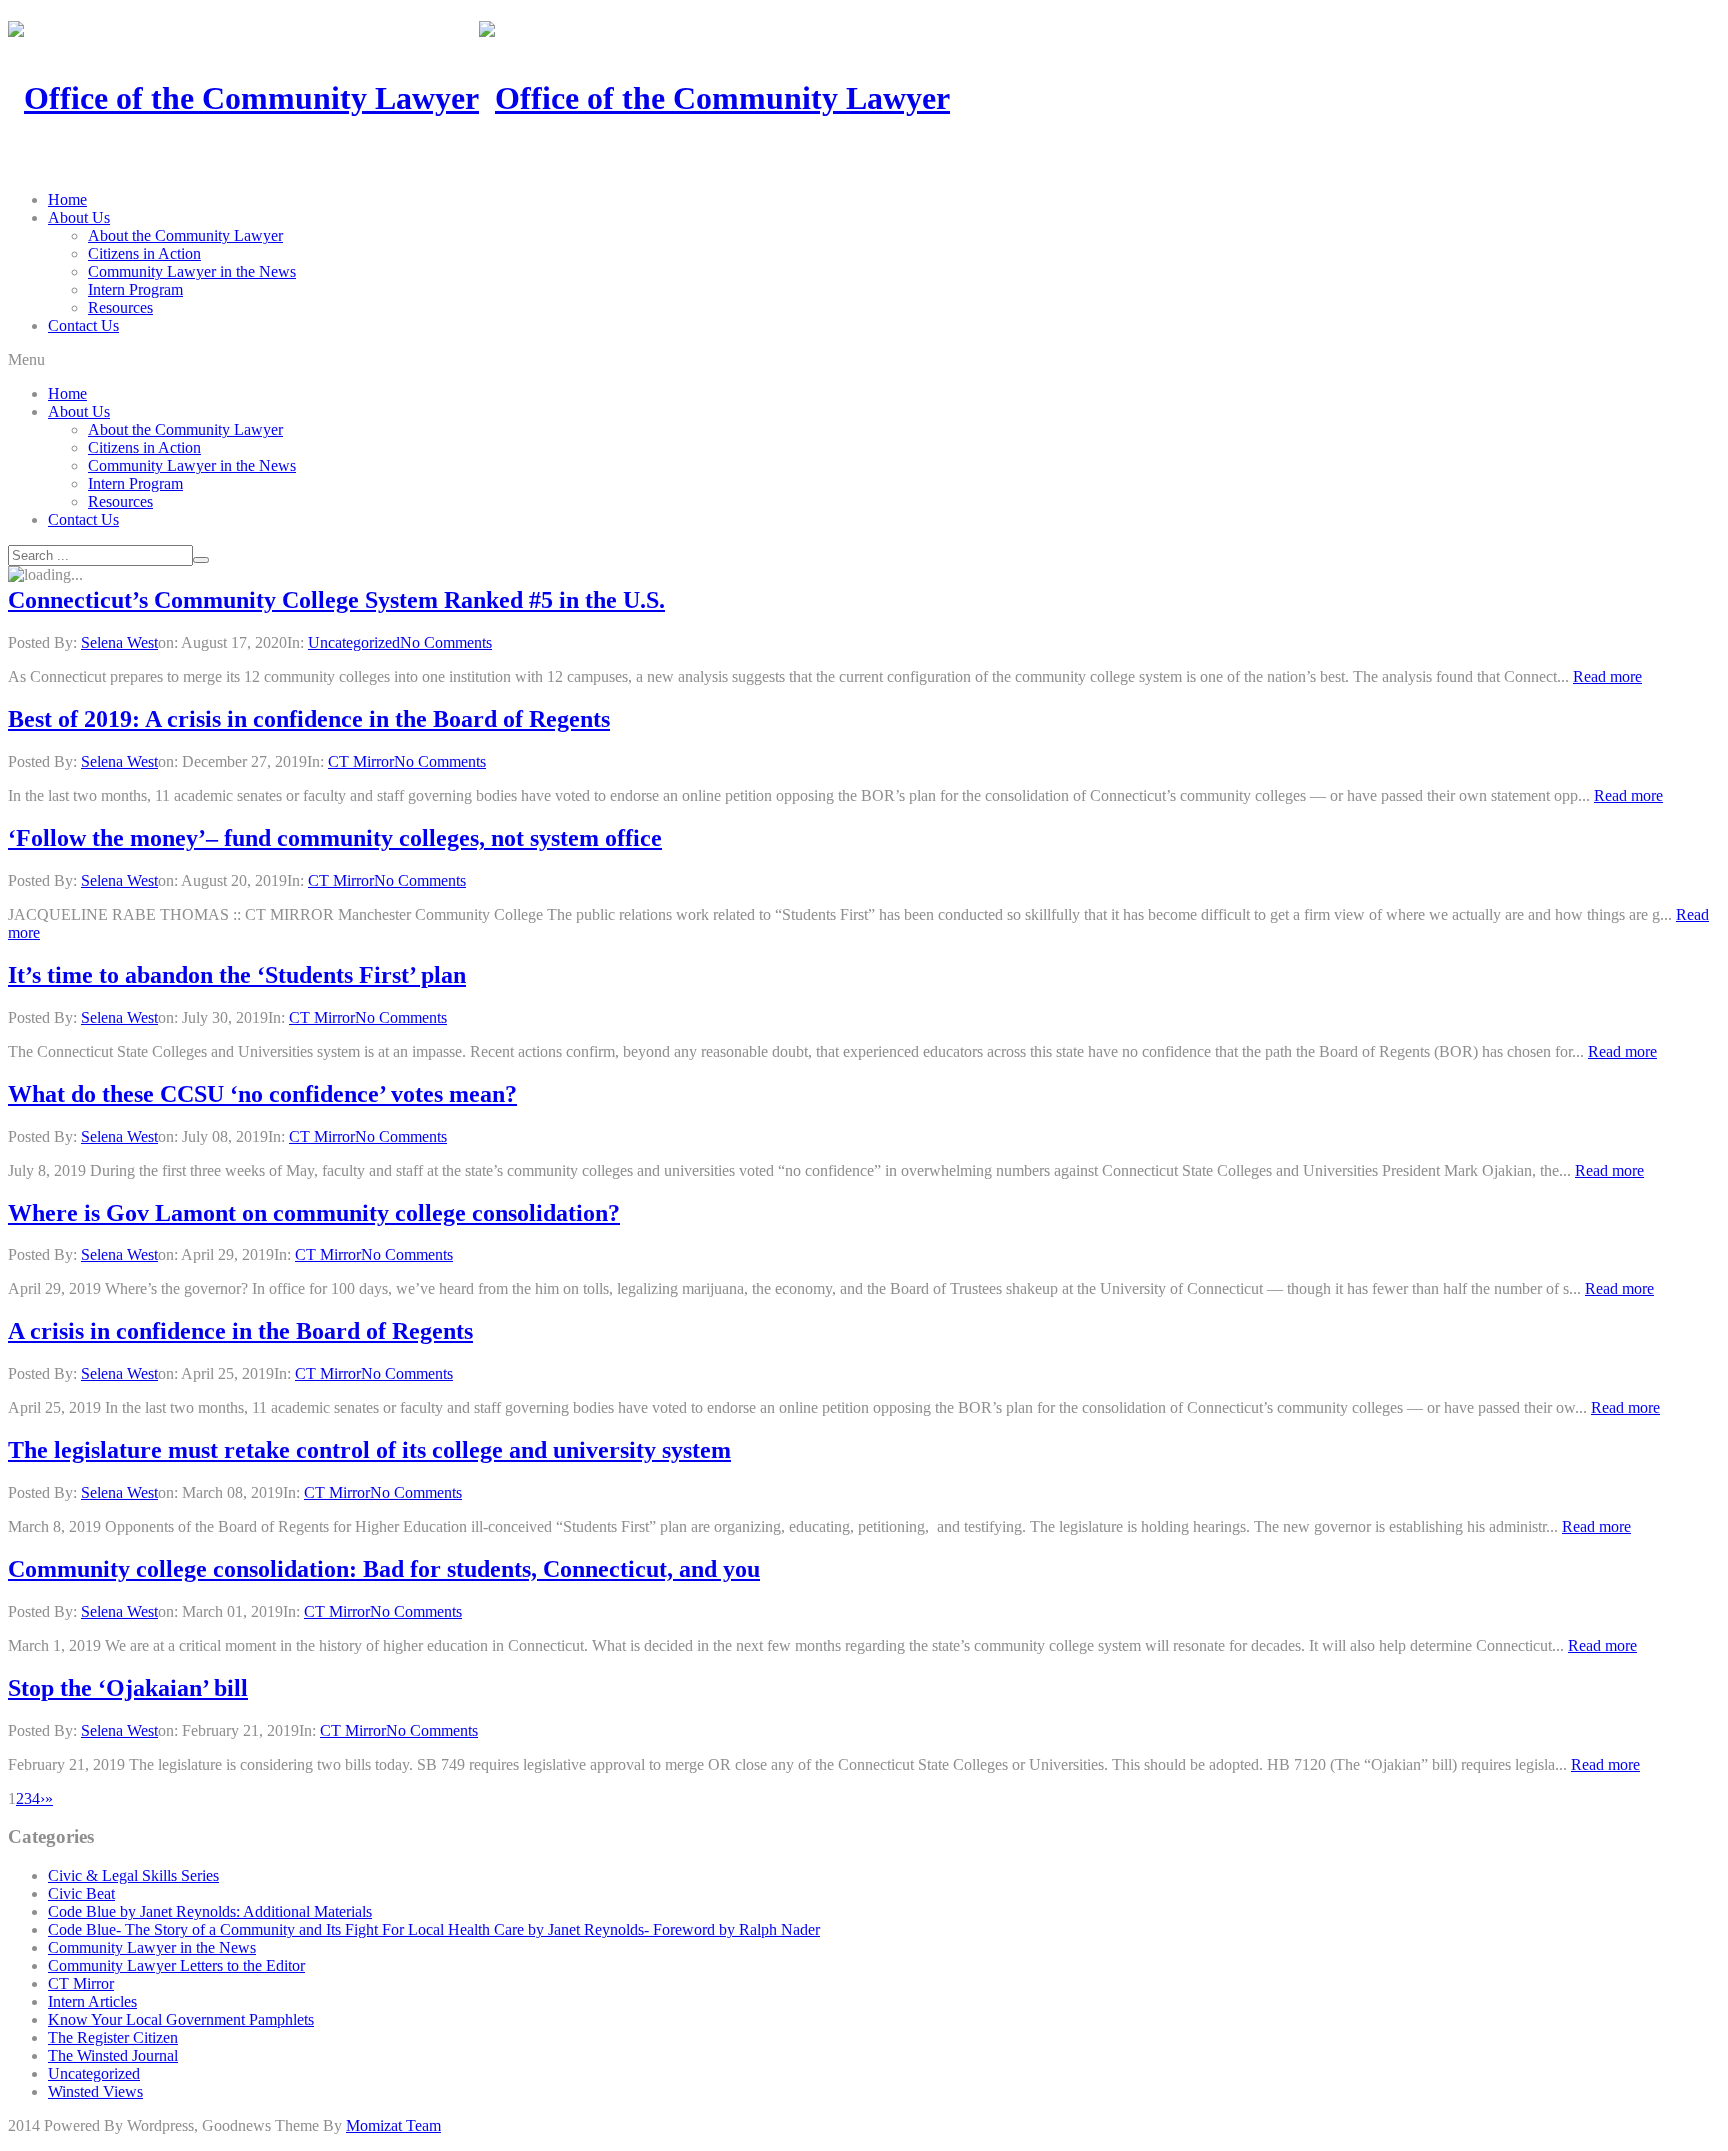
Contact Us (83, 325)
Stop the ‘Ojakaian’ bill (128, 1688)
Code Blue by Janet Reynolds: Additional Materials (210, 1911)
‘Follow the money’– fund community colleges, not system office (335, 838)
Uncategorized (354, 642)
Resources (120, 307)
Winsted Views (95, 2091)
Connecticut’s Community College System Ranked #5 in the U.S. (336, 600)
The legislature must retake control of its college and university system (369, 1450)
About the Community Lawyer (185, 235)
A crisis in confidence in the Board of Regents (240, 1331)
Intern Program (135, 289)
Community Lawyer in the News (192, 271)
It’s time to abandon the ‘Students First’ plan (237, 975)
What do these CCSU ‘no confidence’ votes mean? (262, 1094)
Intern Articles (92, 2001)
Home (67, 199)
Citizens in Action (144, 253)
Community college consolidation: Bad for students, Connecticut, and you (384, 1569)
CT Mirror (361, 761)
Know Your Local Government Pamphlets (181, 2019)
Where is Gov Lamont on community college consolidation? (314, 1213)
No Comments (446, 642)
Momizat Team (393, 2125)
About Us (79, 217)
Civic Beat (81, 1893)
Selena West (119, 642)
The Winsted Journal (113, 2055)
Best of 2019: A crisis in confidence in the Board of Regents (309, 719)
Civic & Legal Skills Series (133, 1875)
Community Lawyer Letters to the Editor (176, 1965)
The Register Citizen (113, 2037)
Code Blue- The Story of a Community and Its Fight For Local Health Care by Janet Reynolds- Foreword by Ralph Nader (434, 1929)
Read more (1607, 676)
